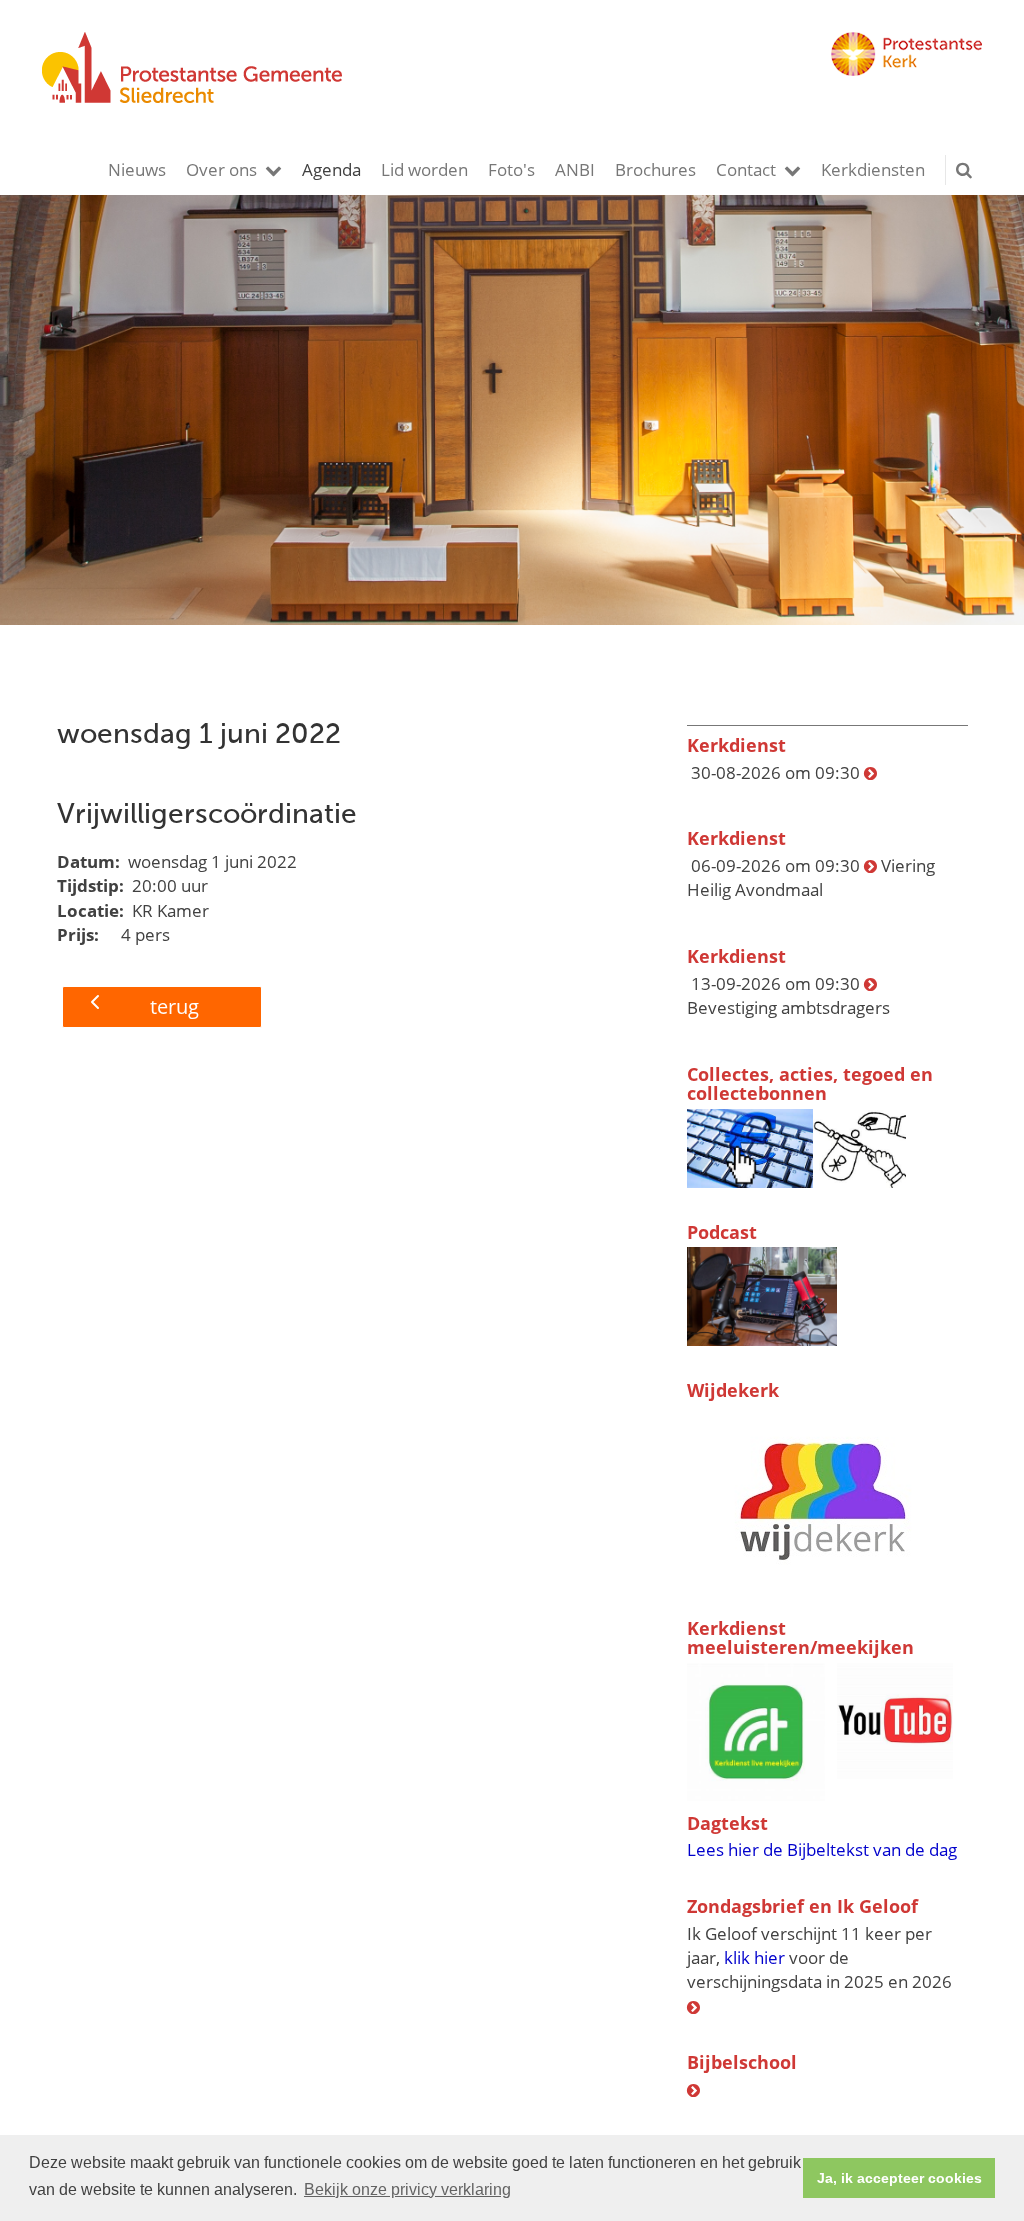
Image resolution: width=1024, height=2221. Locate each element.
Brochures (655, 169)
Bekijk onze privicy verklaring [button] (407, 2189)
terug (174, 1006)
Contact (746, 169)
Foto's (511, 169)
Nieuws (137, 169)
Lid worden (424, 169)
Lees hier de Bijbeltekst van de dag (822, 1849)
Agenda (331, 169)
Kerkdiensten (873, 169)
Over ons (221, 169)
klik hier (754, 1957)
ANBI (575, 169)
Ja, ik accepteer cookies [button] (899, 2178)
